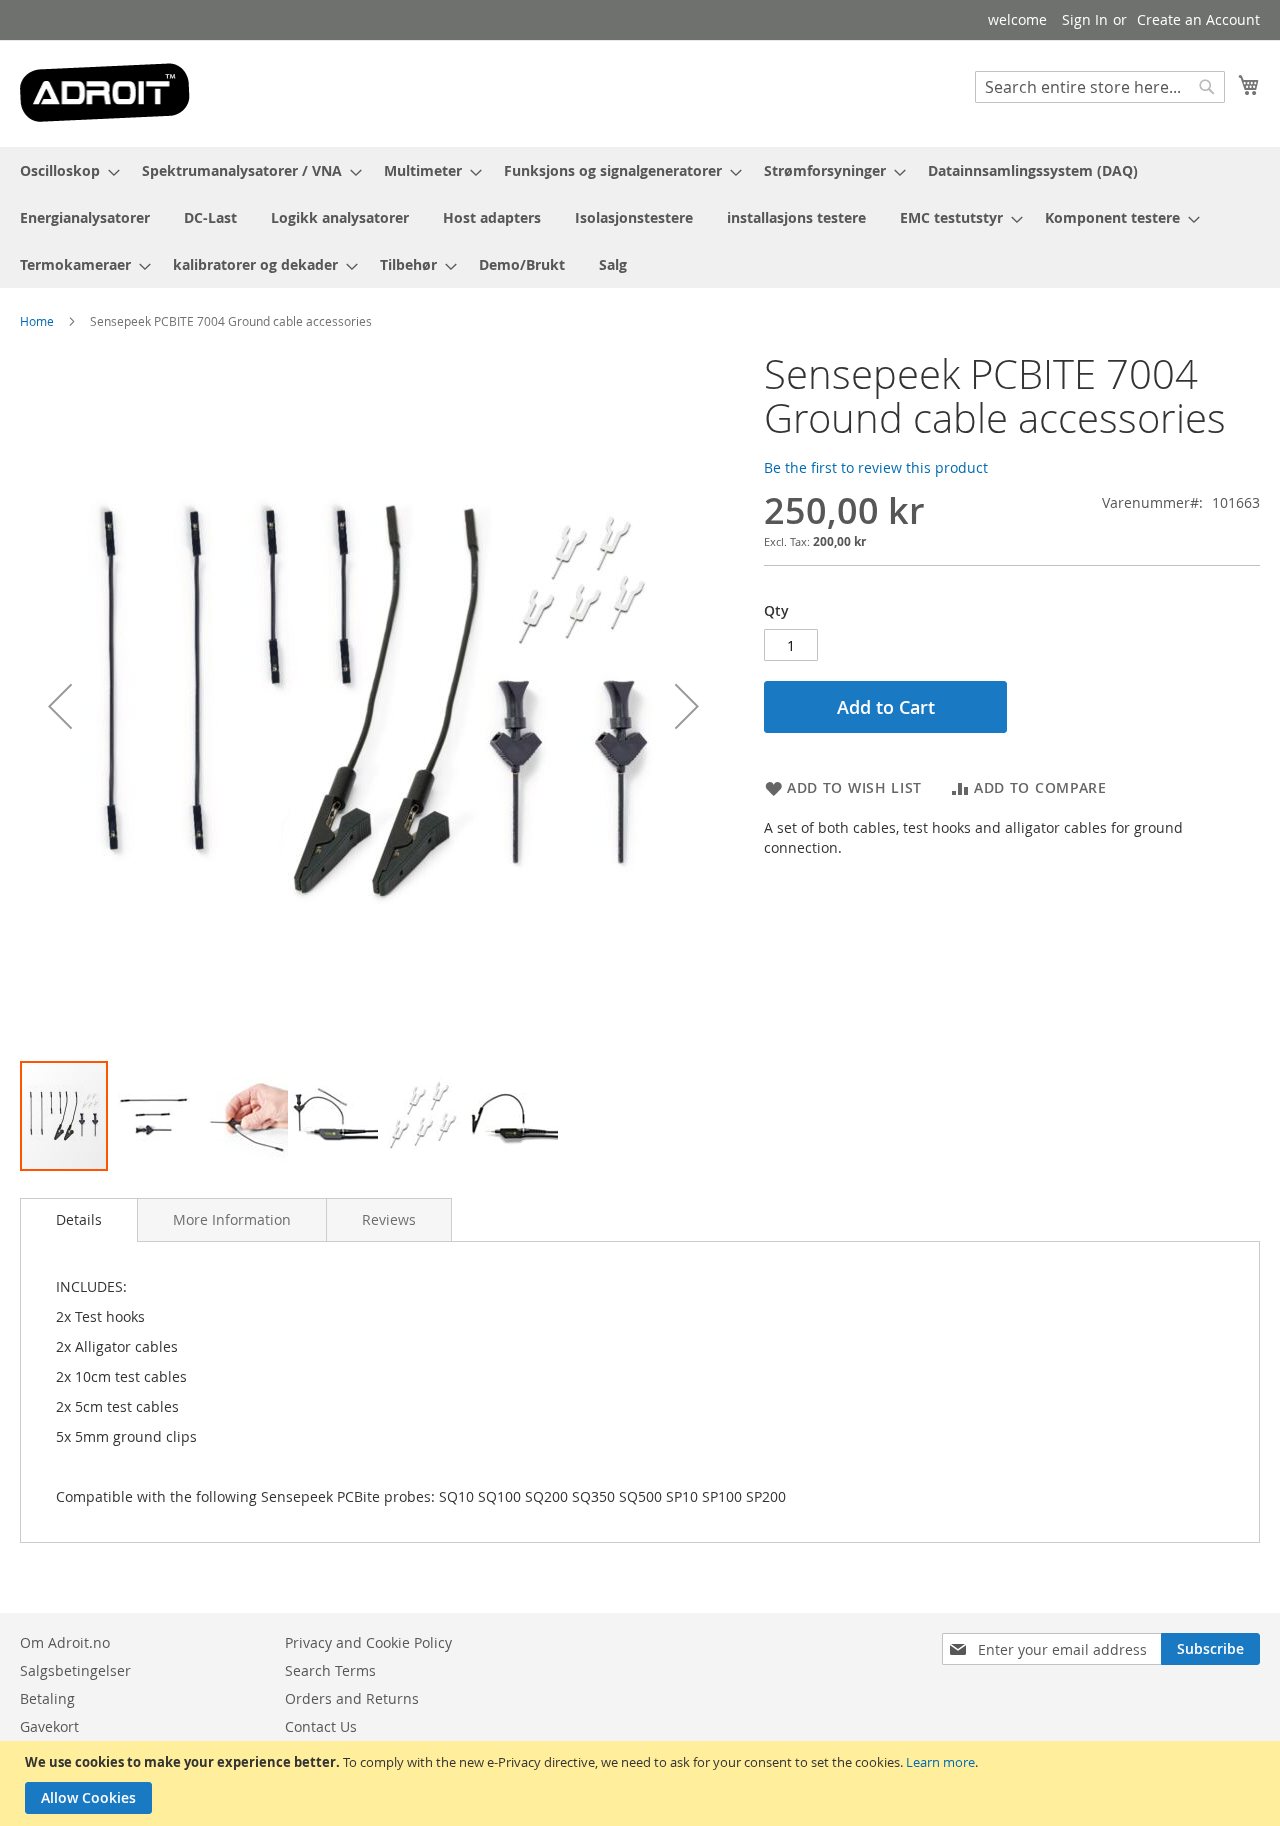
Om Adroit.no (65, 1642)
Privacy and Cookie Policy (368, 1642)
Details (79, 1219)
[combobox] (1100, 87)
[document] (642, 1783)
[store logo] (105, 92)
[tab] (79, 1220)
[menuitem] (64, 170)
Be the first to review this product (876, 467)
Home (37, 321)
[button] (60, 705)
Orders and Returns (352, 1698)
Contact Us (321, 1726)
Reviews (389, 1219)
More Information (232, 1219)
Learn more (940, 1762)
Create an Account (1198, 19)
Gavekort (49, 1726)
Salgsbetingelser (75, 1670)
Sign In (1085, 19)
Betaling (47, 1698)
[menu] (640, 217)
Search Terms (330, 1670)
